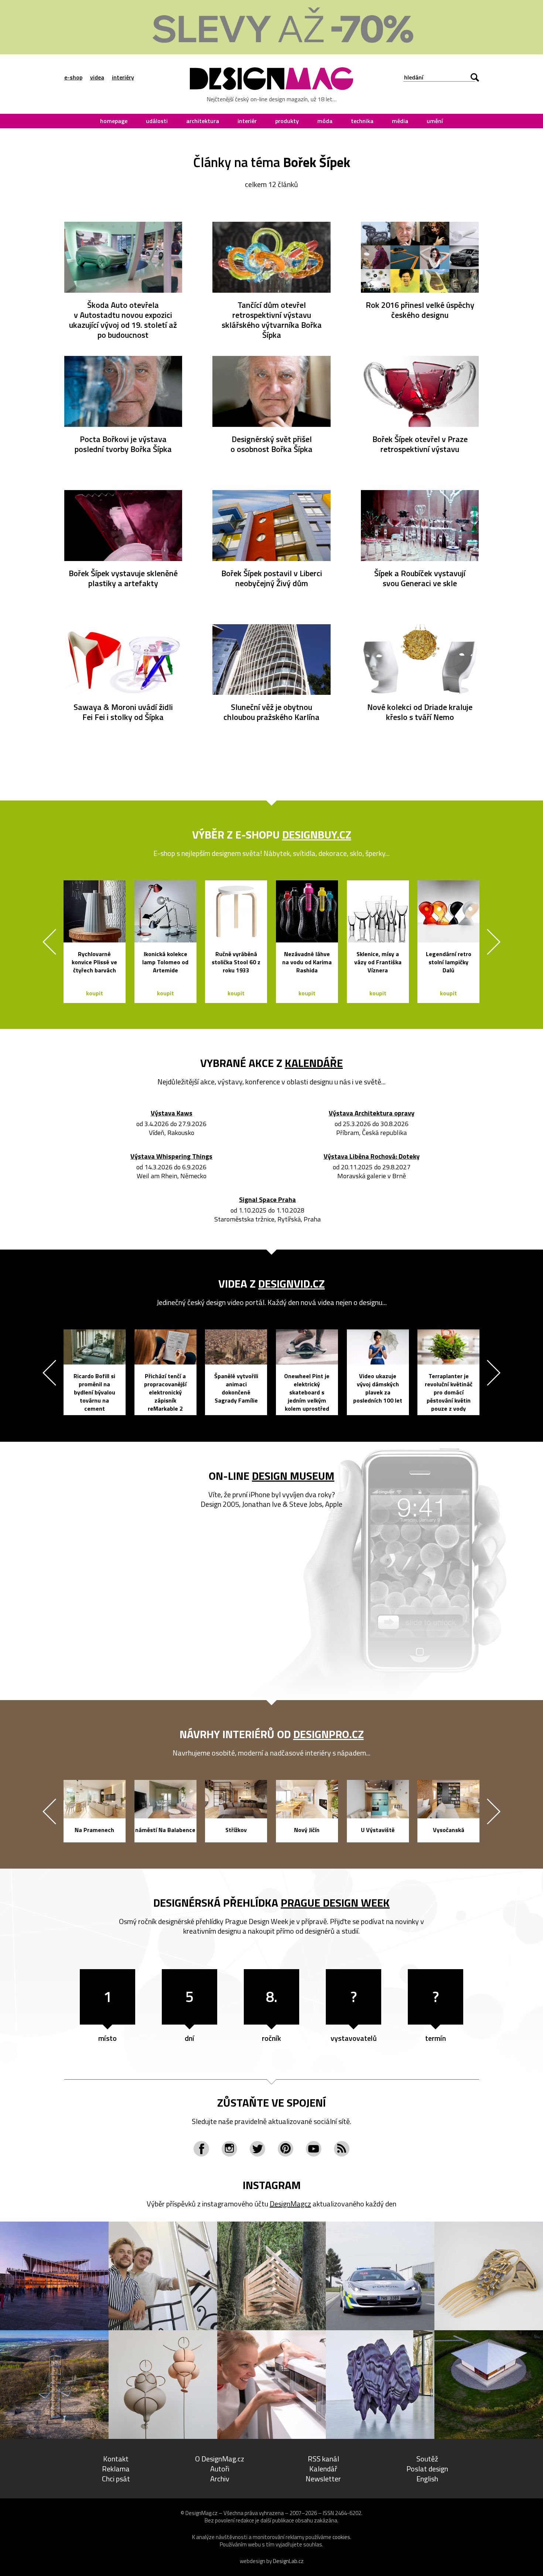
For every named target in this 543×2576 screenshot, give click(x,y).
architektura (203, 121)
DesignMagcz (290, 2204)
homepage (114, 121)
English (427, 2479)
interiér (247, 121)
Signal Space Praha (267, 1200)
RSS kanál (323, 2459)
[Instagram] (229, 2149)
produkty (287, 121)
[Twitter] (257, 2149)
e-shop (73, 77)
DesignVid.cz (291, 1284)
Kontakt (116, 2459)
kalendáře (314, 1063)
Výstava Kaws (172, 1113)
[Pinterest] (286, 2149)
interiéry (123, 77)
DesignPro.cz (329, 1734)
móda (325, 121)
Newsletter (323, 2479)
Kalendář (323, 2469)
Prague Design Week (335, 1903)
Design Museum (293, 1476)
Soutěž (427, 2459)
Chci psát (116, 2479)
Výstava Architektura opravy (372, 1113)
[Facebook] (201, 2149)
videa (97, 77)
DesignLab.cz (288, 2561)
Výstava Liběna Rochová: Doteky (372, 1157)
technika (362, 121)
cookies (341, 2537)
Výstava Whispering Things (171, 1157)
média (400, 121)
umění (435, 121)
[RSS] (342, 2149)
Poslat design (427, 2469)
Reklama (116, 2469)
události (157, 121)
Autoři (220, 2469)
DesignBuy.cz (317, 835)
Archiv (220, 2479)
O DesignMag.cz (220, 2459)
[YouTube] (314, 2149)
